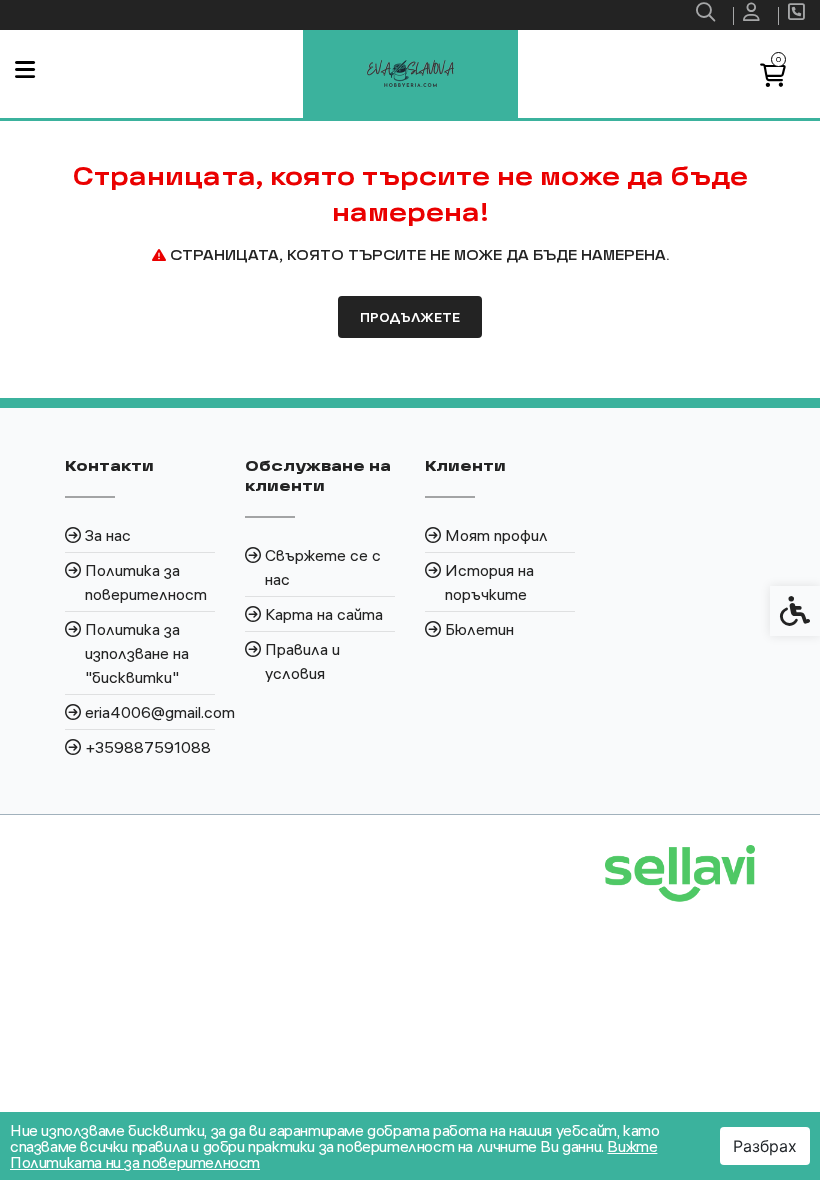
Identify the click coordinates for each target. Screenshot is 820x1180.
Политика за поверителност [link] (146, 582)
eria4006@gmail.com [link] (150, 712)
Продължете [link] (410, 317)
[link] (708, 15)
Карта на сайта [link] (324, 614)
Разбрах (765, 1146)
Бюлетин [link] (479, 629)
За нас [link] (108, 535)
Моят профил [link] (496, 535)
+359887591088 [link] (148, 747)
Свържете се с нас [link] (323, 567)
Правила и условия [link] (302, 661)
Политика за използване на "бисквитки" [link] (137, 653)
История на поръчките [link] (489, 582)
